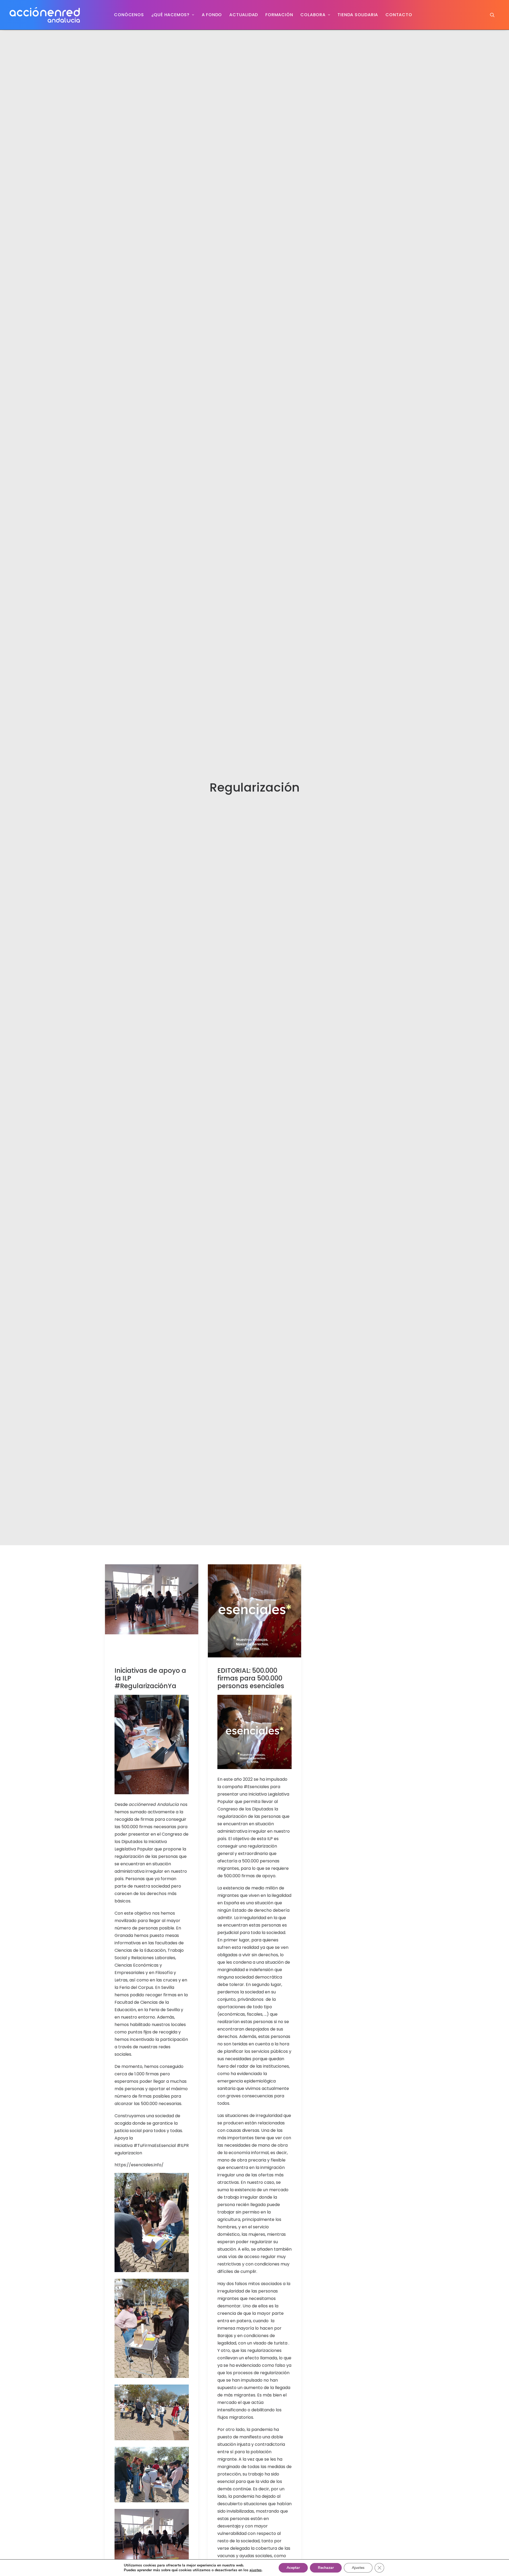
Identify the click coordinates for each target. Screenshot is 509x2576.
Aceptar (293, 2568)
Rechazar (326, 2568)
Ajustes (358, 2568)
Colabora (313, 15)
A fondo (212, 15)
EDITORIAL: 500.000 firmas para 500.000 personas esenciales (251, 1678)
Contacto (399, 15)
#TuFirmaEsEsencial (155, 2145)
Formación (279, 15)
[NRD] (45, 15)
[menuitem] (129, 15)
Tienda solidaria (358, 15)
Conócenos (129, 15)
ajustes (256, 2570)
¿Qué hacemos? (170, 15)
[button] (495, 15)
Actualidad (244, 15)
